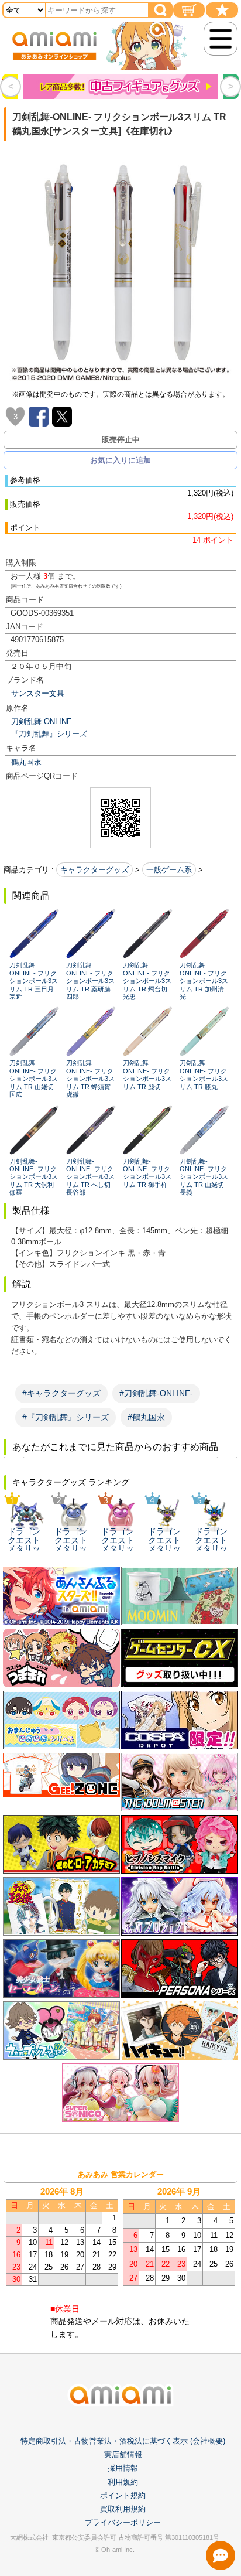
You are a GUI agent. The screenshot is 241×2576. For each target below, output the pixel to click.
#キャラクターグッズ (61, 1393)
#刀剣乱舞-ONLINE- (156, 1393)
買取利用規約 (123, 2509)
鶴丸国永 (26, 762)
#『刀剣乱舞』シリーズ (66, 1417)
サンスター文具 (38, 693)
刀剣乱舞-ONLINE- (43, 721)
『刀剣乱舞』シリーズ (49, 734)
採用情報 (123, 2468)
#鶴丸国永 (146, 1417)
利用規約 (123, 2482)
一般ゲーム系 (169, 870)
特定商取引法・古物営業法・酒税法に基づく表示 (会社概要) (123, 2441)
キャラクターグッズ (94, 870)
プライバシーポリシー (123, 2522)
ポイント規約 (123, 2495)
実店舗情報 (123, 2454)
